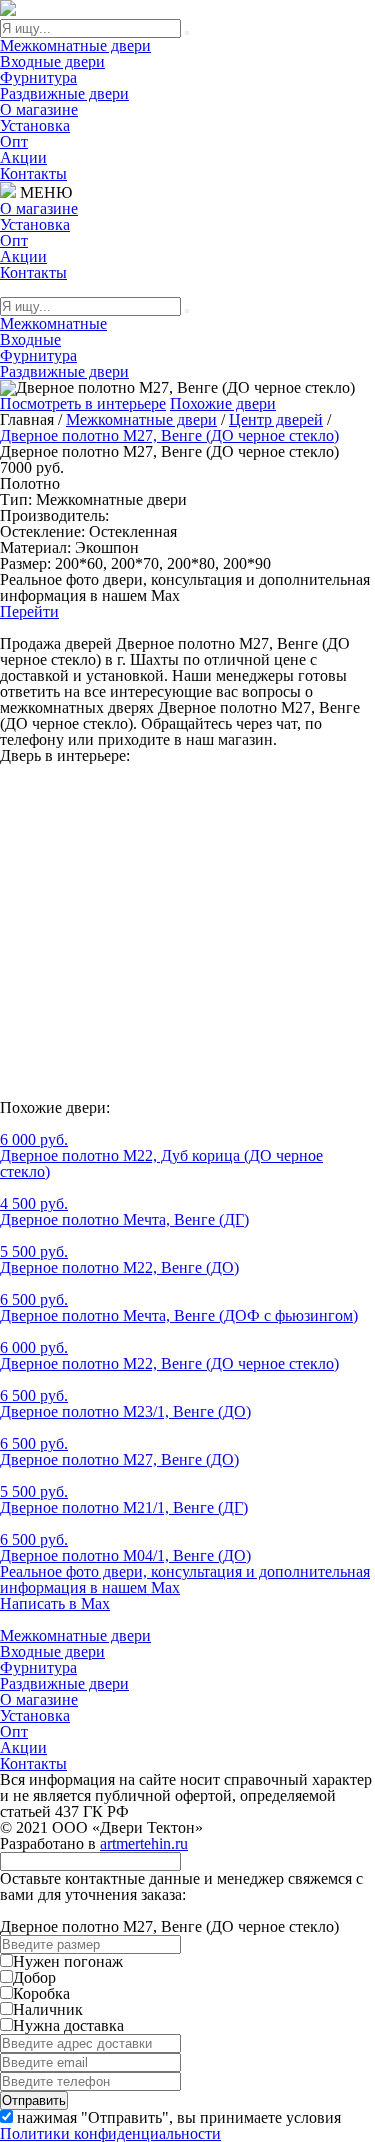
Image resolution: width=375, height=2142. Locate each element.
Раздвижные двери (64, 93)
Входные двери (52, 61)
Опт (14, 141)
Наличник (48, 2009)
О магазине (39, 109)
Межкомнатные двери (75, 45)
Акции (23, 157)
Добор (34, 1977)
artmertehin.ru (144, 1843)
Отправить (34, 2100)
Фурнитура (38, 77)
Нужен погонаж (68, 1961)
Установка (35, 125)
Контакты (33, 173)
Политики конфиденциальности (110, 2133)
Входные (30, 339)
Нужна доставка (68, 2025)
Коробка (41, 1993)
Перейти (29, 611)
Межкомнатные (53, 323)
